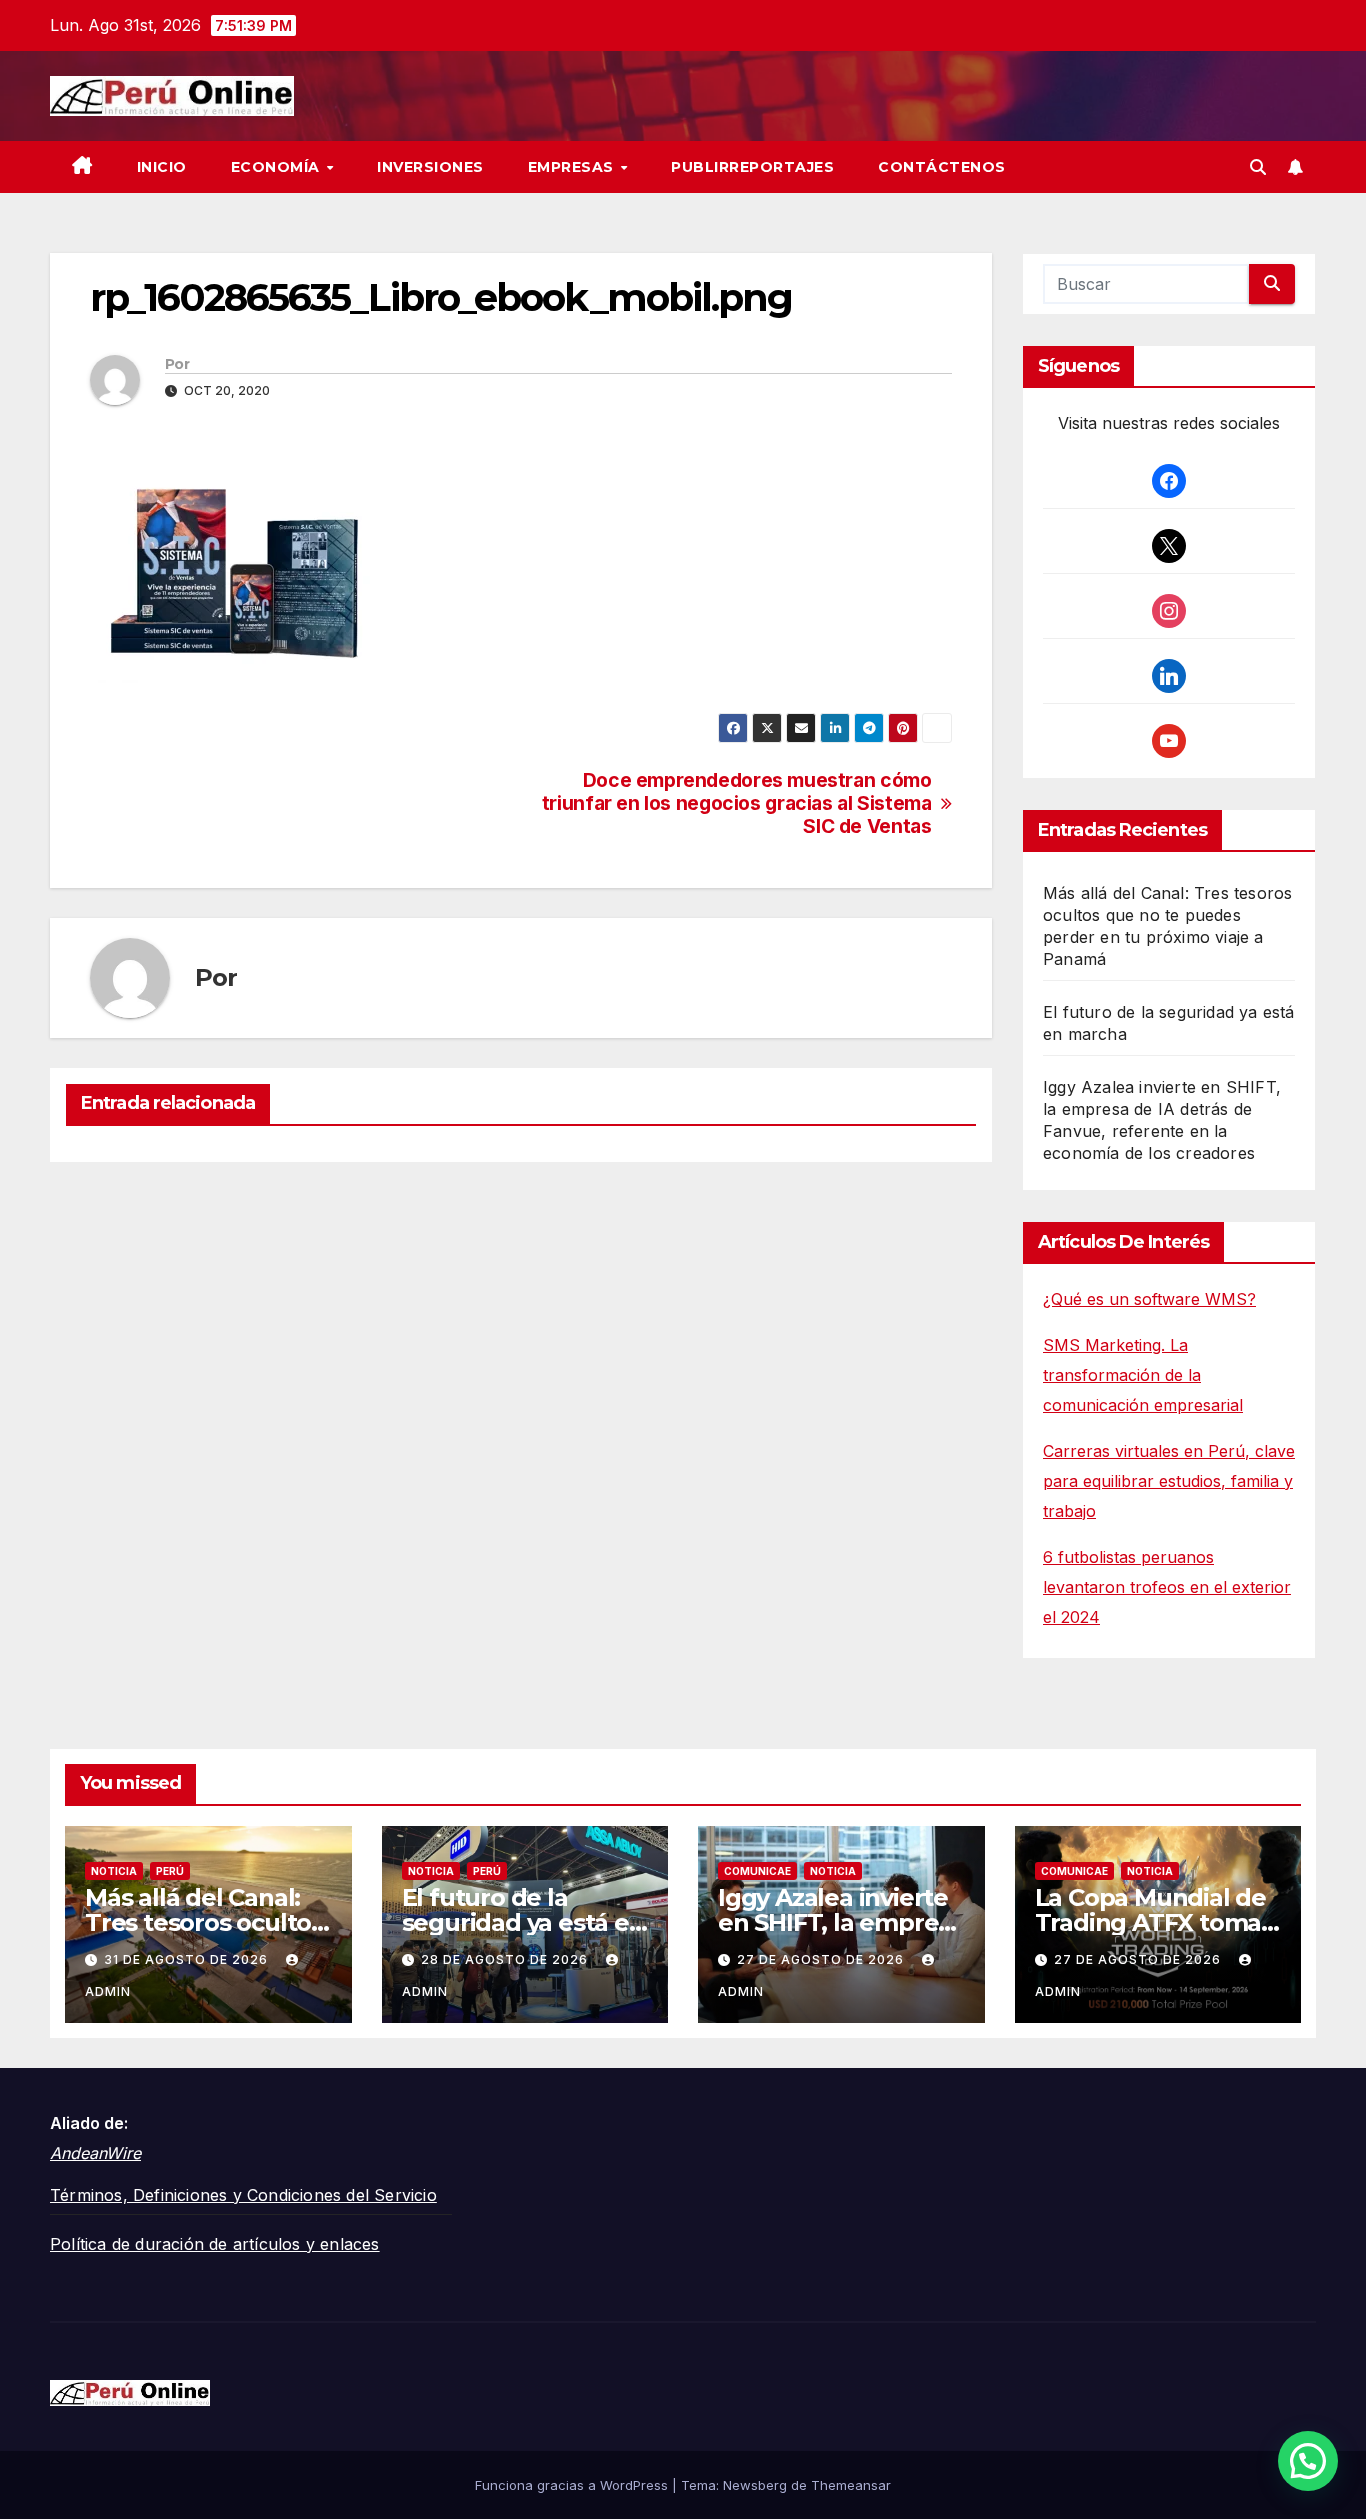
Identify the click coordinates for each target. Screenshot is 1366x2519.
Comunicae (757, 1871)
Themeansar (851, 2485)
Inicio (162, 167)
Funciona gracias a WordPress (573, 2485)
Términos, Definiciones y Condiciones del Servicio (243, 2195)
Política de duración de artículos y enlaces (215, 2244)
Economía (278, 167)
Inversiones (430, 167)
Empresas (573, 167)
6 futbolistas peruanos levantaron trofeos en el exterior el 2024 (1167, 1587)
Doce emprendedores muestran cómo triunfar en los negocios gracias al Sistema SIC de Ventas (737, 803)
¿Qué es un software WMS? (1149, 1299)
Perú (170, 1871)
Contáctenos (942, 167)
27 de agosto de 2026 (822, 1959)
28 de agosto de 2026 (506, 1959)
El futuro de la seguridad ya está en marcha (523, 1922)
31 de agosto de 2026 (188, 1959)
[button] (1258, 167)
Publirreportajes (752, 167)
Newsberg (755, 2485)
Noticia (114, 1871)
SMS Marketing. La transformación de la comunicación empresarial (1143, 1375)
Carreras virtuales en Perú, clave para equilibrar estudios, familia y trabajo (1169, 1481)
